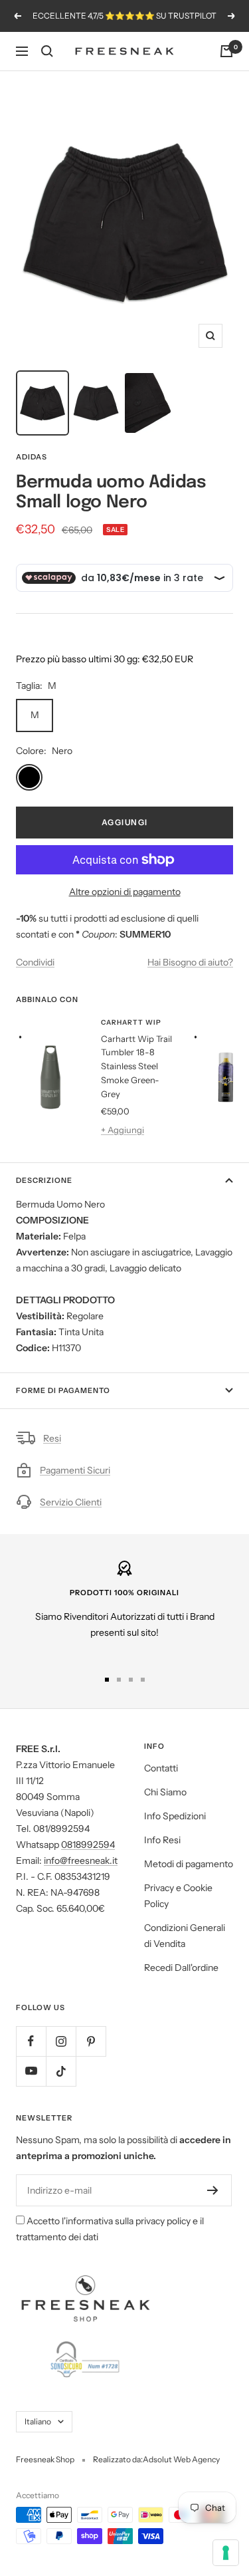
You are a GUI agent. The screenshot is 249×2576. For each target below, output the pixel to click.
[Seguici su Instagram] (61, 2041)
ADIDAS (32, 457)
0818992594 (88, 1845)
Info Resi (162, 1840)
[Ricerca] (47, 51)
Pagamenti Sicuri (75, 1470)
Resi (52, 1438)
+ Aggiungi (123, 1130)
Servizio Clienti (71, 1502)
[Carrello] (226, 51)
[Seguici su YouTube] (31, 2071)
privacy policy (163, 2221)
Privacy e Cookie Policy (178, 1896)
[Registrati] (213, 2190)
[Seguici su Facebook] (31, 2041)
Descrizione (44, 1180)
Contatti (161, 1768)
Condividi (35, 962)
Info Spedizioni (175, 1816)
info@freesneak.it (81, 1861)
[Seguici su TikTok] (61, 2071)
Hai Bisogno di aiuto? (190, 962)
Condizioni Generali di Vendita (185, 1936)
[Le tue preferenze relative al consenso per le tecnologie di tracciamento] (226, 2553)
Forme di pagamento (63, 1390)
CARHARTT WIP (131, 1022)
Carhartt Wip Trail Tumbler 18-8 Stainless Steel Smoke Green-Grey (136, 1066)
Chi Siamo (165, 1792)
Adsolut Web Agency (181, 2459)
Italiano (38, 2421)
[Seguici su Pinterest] (91, 2041)
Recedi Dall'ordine (181, 1968)
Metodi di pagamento (189, 1864)
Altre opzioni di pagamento (125, 892)
